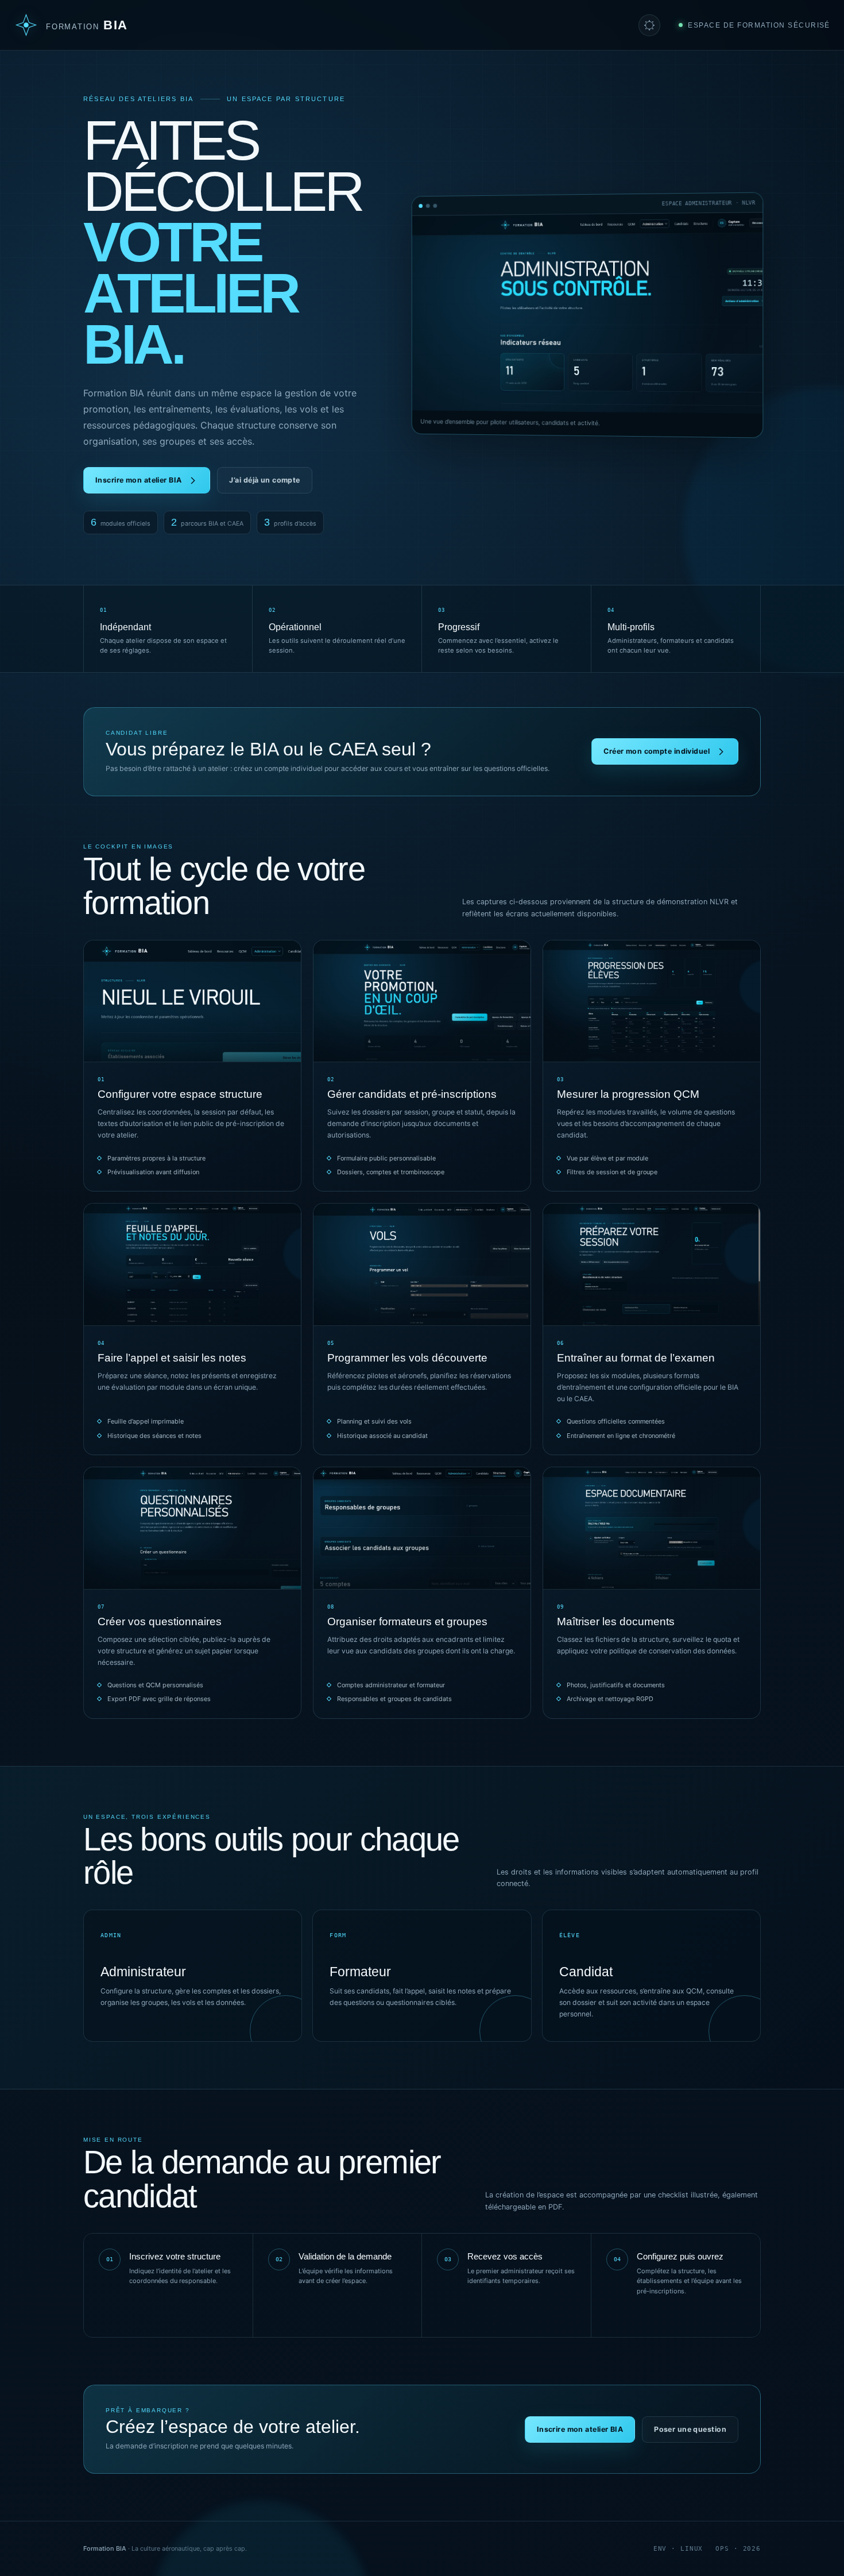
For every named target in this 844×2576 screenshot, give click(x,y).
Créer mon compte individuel (657, 751)
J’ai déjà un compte (264, 480)
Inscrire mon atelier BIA (138, 480)
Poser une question (690, 2429)
